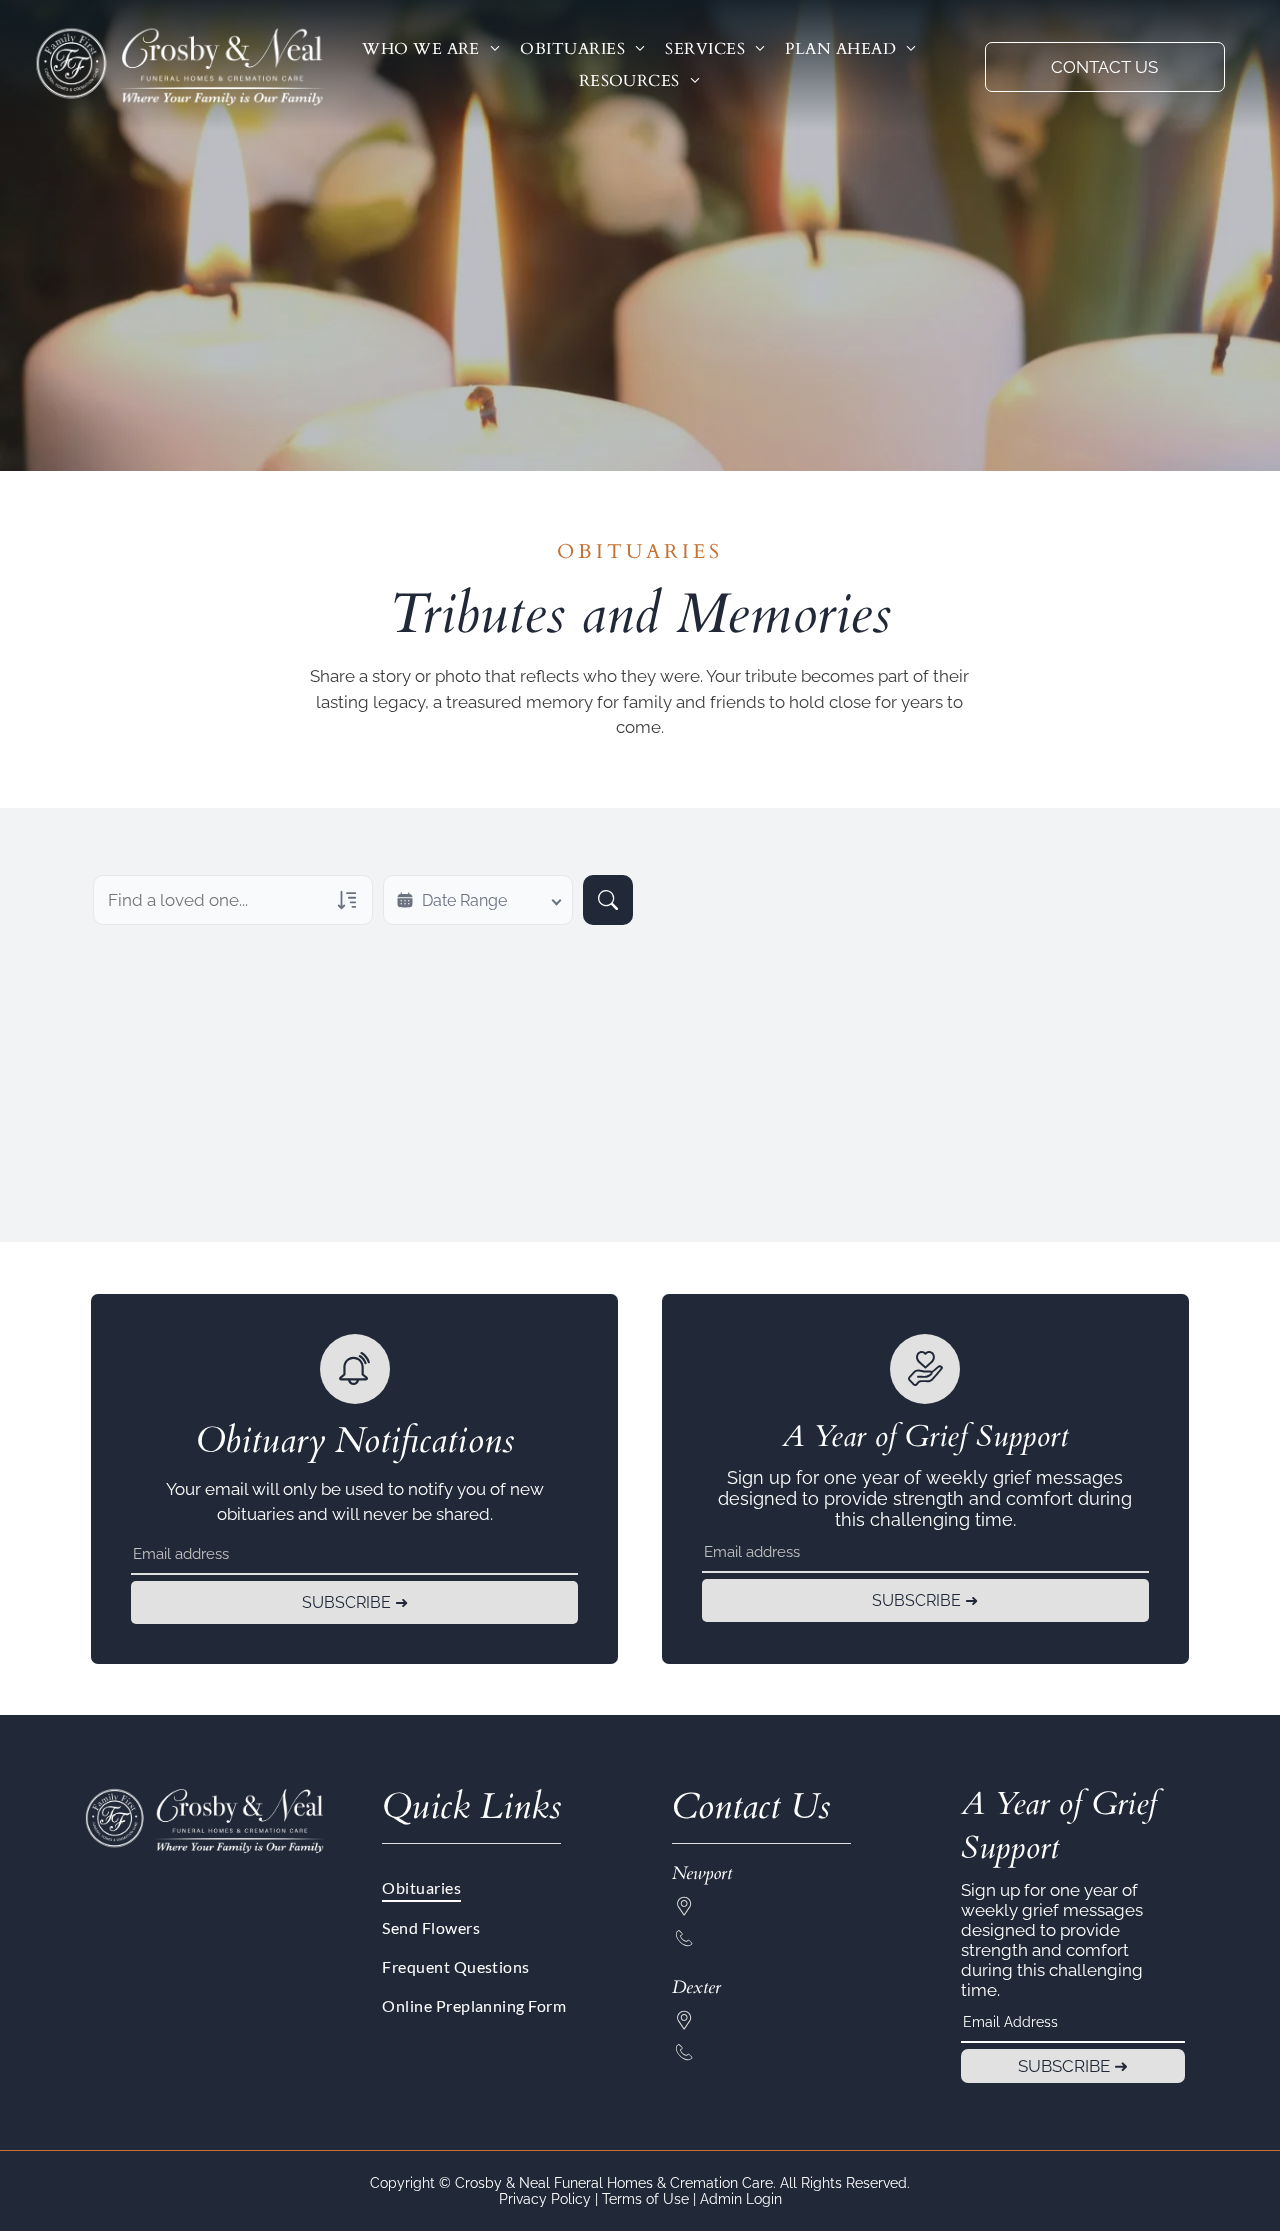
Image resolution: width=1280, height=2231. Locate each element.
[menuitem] (431, 49)
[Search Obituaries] (608, 900)
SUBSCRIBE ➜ (355, 1602)
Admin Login (741, 2199)
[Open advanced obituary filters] (347, 900)
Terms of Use (645, 2199)
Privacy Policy (545, 2199)
